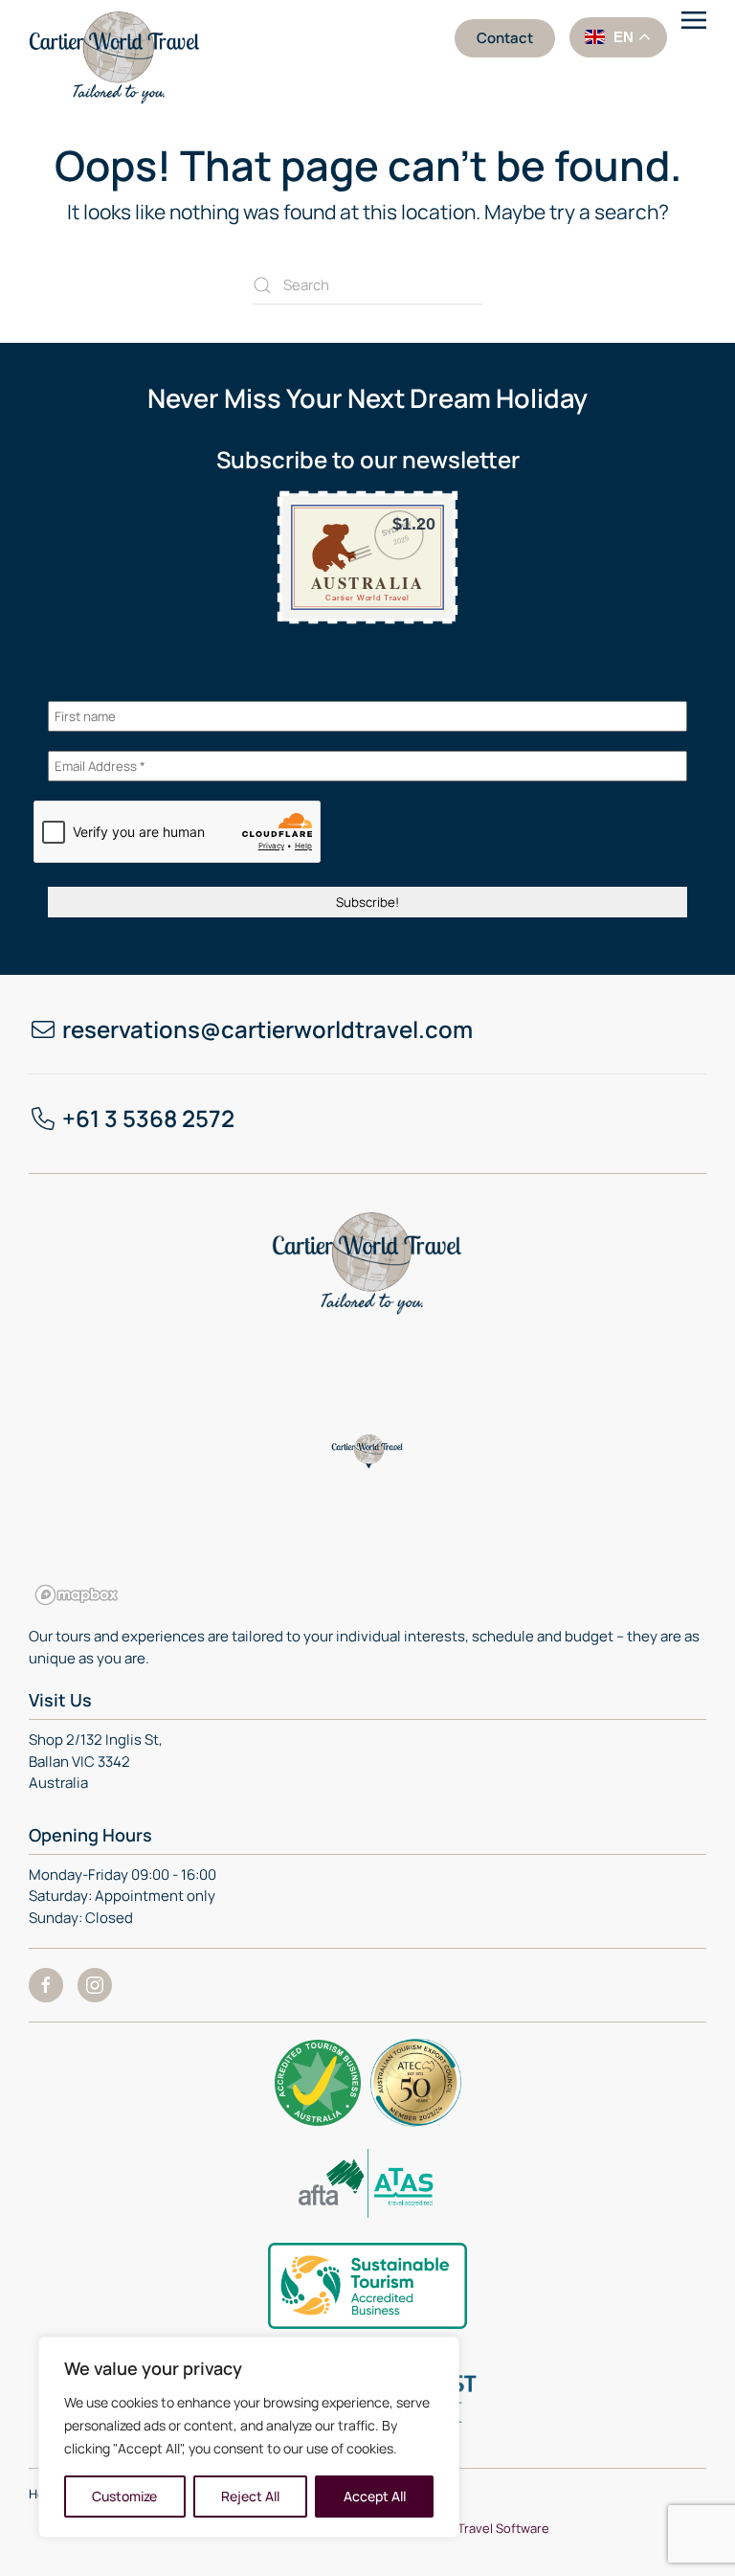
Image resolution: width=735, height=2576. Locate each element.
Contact (505, 38)
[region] (249, 2437)
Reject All (250, 2496)
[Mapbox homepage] (77, 1595)
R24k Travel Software (488, 2528)
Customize (124, 2496)
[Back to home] (118, 52)
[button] (694, 38)
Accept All (375, 2496)
